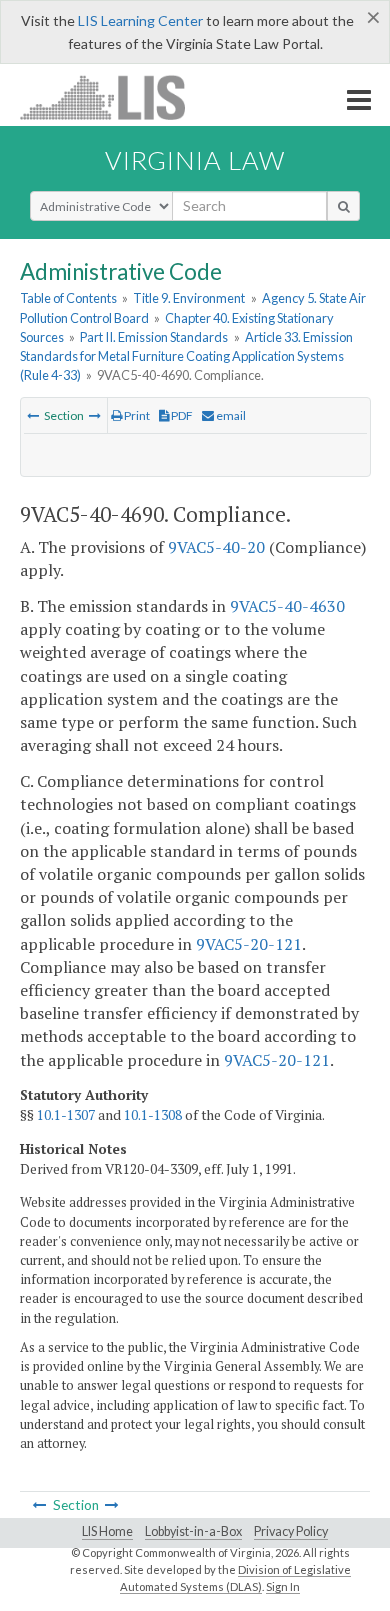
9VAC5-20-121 (249, 944)
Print (136, 415)
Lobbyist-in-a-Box (193, 1531)
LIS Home (107, 1531)
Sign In (283, 1586)
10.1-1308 (153, 1115)
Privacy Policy (291, 1531)
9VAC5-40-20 (216, 547)
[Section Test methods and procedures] (95, 415)
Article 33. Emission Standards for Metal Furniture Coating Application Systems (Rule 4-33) (186, 356)
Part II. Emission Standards (154, 337)
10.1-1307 (66, 1115)
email (230, 415)
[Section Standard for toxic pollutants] (33, 415)
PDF (181, 415)
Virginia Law (195, 160)
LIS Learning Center (140, 20)
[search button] (343, 206)
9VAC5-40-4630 (287, 606)
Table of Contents (68, 298)
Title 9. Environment (189, 298)
